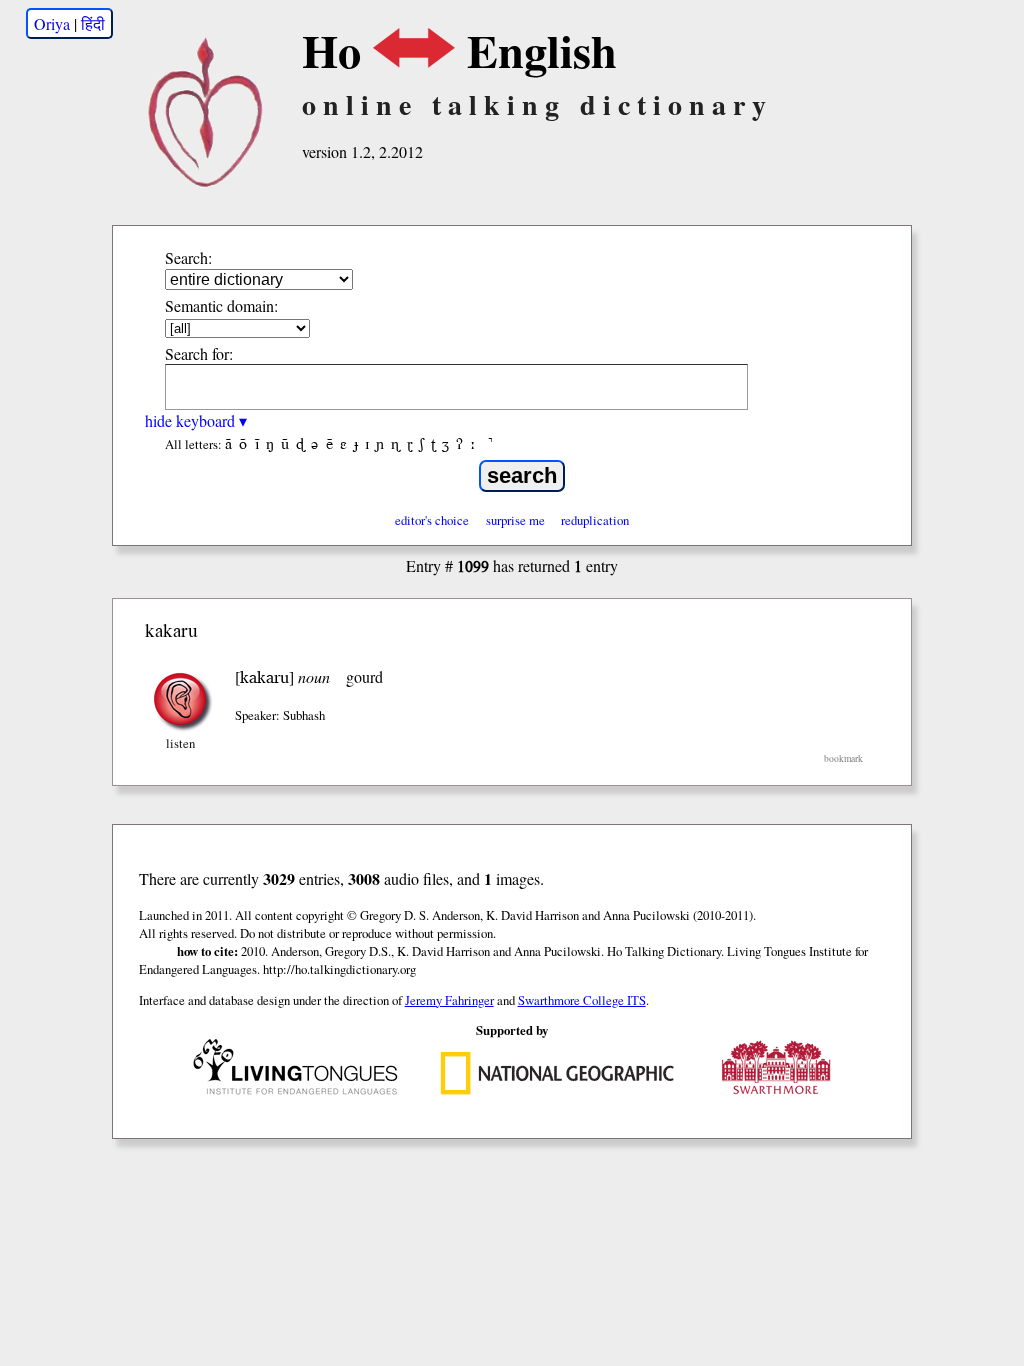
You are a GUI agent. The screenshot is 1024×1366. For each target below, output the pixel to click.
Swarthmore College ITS (582, 1000)
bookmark (843, 758)
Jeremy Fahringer (449, 1000)
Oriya (52, 23)
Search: (188, 257)
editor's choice (432, 520)
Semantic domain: (221, 305)
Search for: (199, 353)
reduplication (595, 520)
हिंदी (93, 23)
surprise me (515, 520)
